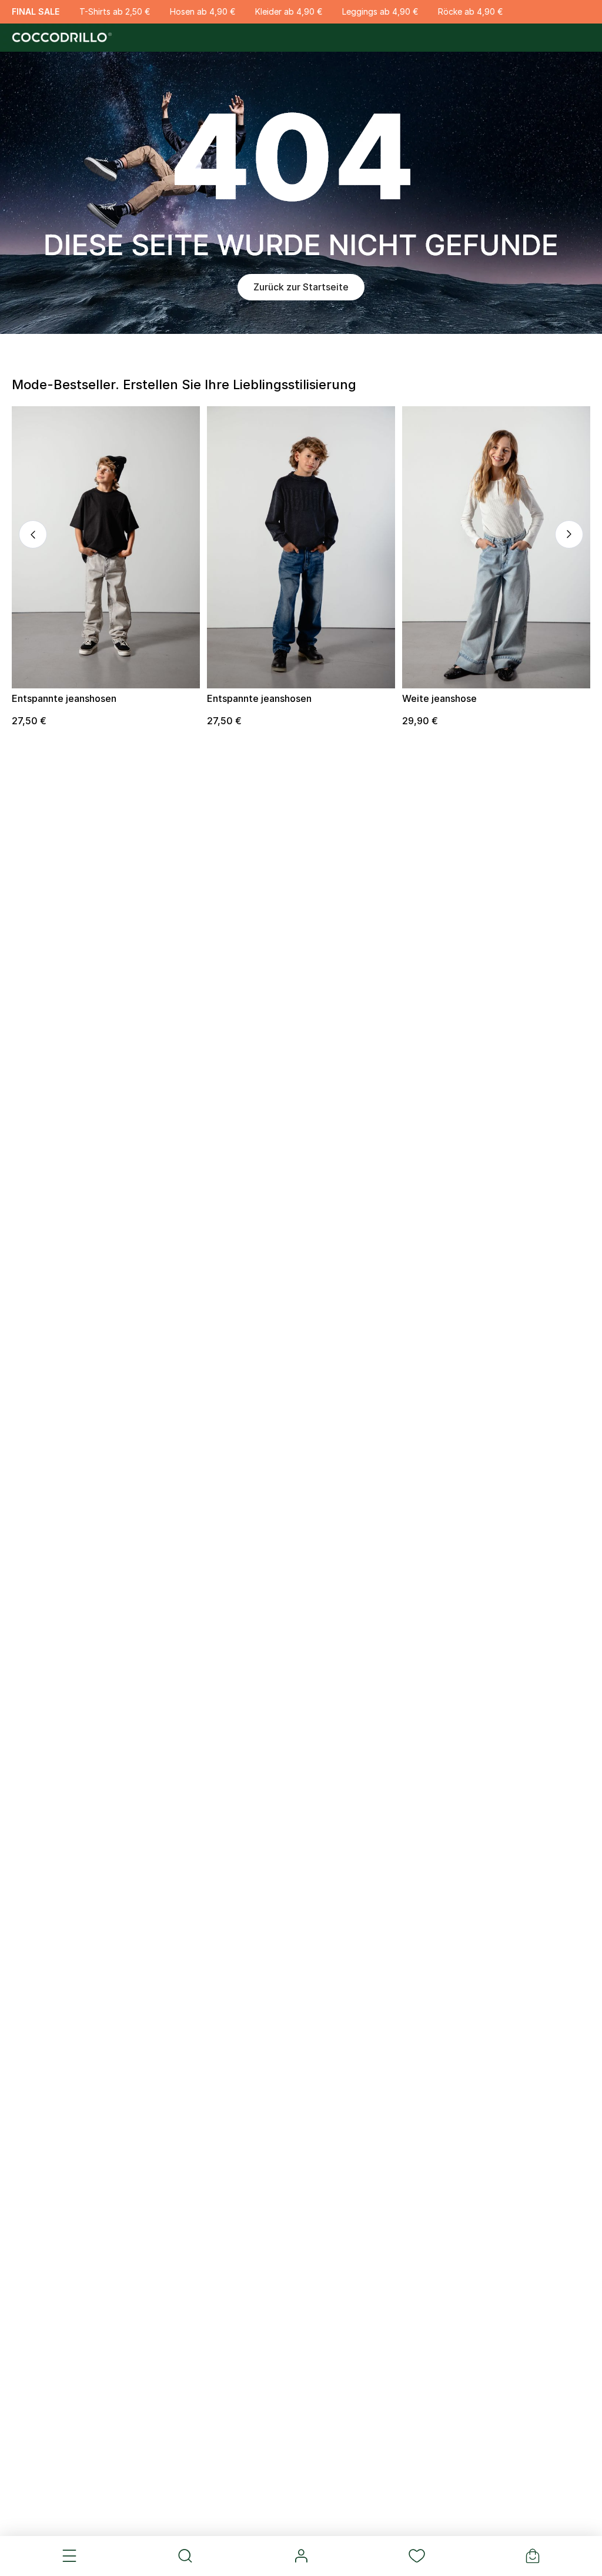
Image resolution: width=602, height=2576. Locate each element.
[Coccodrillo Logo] (60, 38)
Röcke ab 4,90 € (470, 11)
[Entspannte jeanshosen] (106, 547)
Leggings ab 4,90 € (380, 11)
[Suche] (185, 2556)
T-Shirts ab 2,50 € (115, 11)
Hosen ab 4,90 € (203, 11)
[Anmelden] (301, 2556)
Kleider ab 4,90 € (289, 11)
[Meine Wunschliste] (417, 2556)
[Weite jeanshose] (496, 547)
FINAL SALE (36, 11)
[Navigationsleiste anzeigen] (70, 2556)
